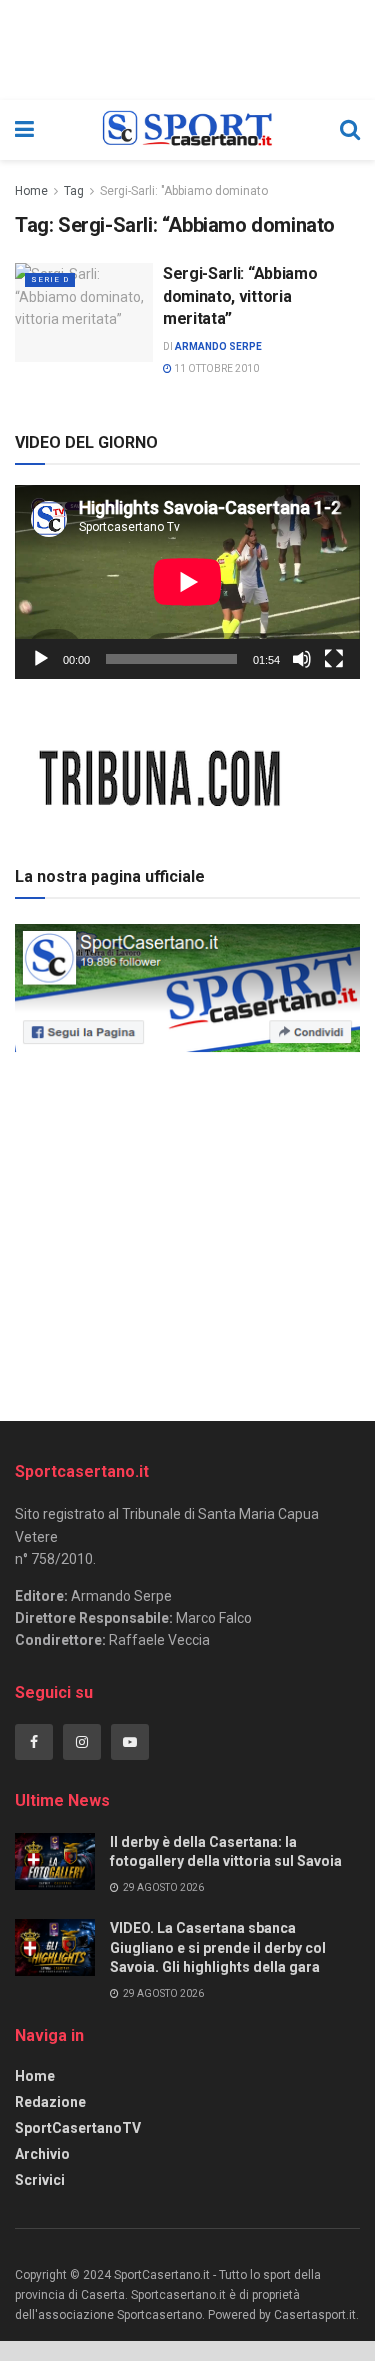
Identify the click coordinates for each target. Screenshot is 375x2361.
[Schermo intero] (334, 659)
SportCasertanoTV (78, 2128)
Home (31, 191)
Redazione (50, 2102)
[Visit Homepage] (186, 130)
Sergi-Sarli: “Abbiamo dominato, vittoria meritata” (240, 296)
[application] (187, 582)
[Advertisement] (188, 1230)
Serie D (50, 279)
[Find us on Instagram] (82, 1742)
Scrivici (40, 2180)
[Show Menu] (24, 130)
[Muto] (302, 659)
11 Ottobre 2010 (215, 368)
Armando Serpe (218, 346)
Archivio (42, 2154)
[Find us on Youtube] (130, 1742)
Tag (74, 191)
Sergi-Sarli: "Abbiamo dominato (184, 191)
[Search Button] (350, 130)
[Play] (41, 659)
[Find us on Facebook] (34, 1742)
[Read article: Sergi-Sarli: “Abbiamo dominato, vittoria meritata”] (84, 312)
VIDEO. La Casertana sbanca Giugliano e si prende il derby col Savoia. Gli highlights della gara (218, 1947)
